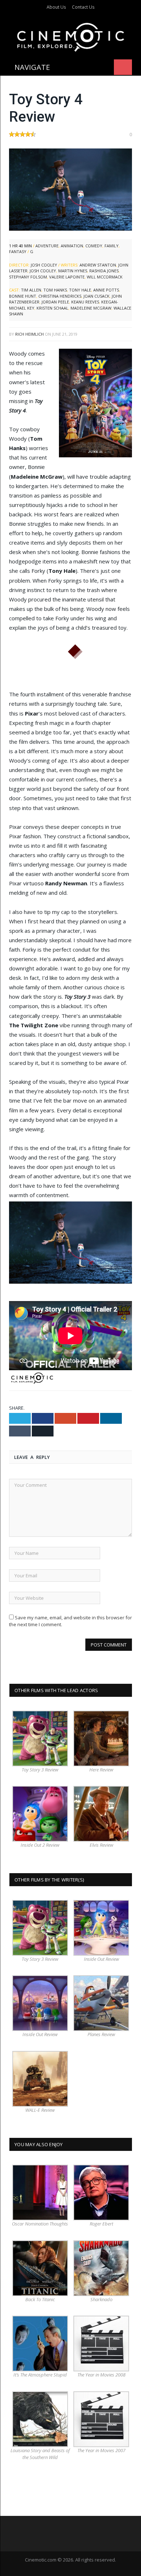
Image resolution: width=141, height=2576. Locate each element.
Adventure (47, 246)
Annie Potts (106, 290)
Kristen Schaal (52, 308)
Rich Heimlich (29, 334)
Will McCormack (105, 277)
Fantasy (18, 251)
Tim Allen (31, 290)
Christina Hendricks (60, 296)
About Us (56, 7)
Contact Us (83, 7)
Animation (72, 246)
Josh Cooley (44, 265)
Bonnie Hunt (23, 296)
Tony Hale (80, 290)
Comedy (94, 246)
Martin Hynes (73, 271)
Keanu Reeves (85, 302)
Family (112, 246)
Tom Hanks (55, 290)
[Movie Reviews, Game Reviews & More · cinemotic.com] (71, 36)
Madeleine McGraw (91, 308)
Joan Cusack (97, 296)
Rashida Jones (104, 271)
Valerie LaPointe (67, 277)
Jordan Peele (55, 302)
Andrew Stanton (98, 265)
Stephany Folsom (28, 277)
